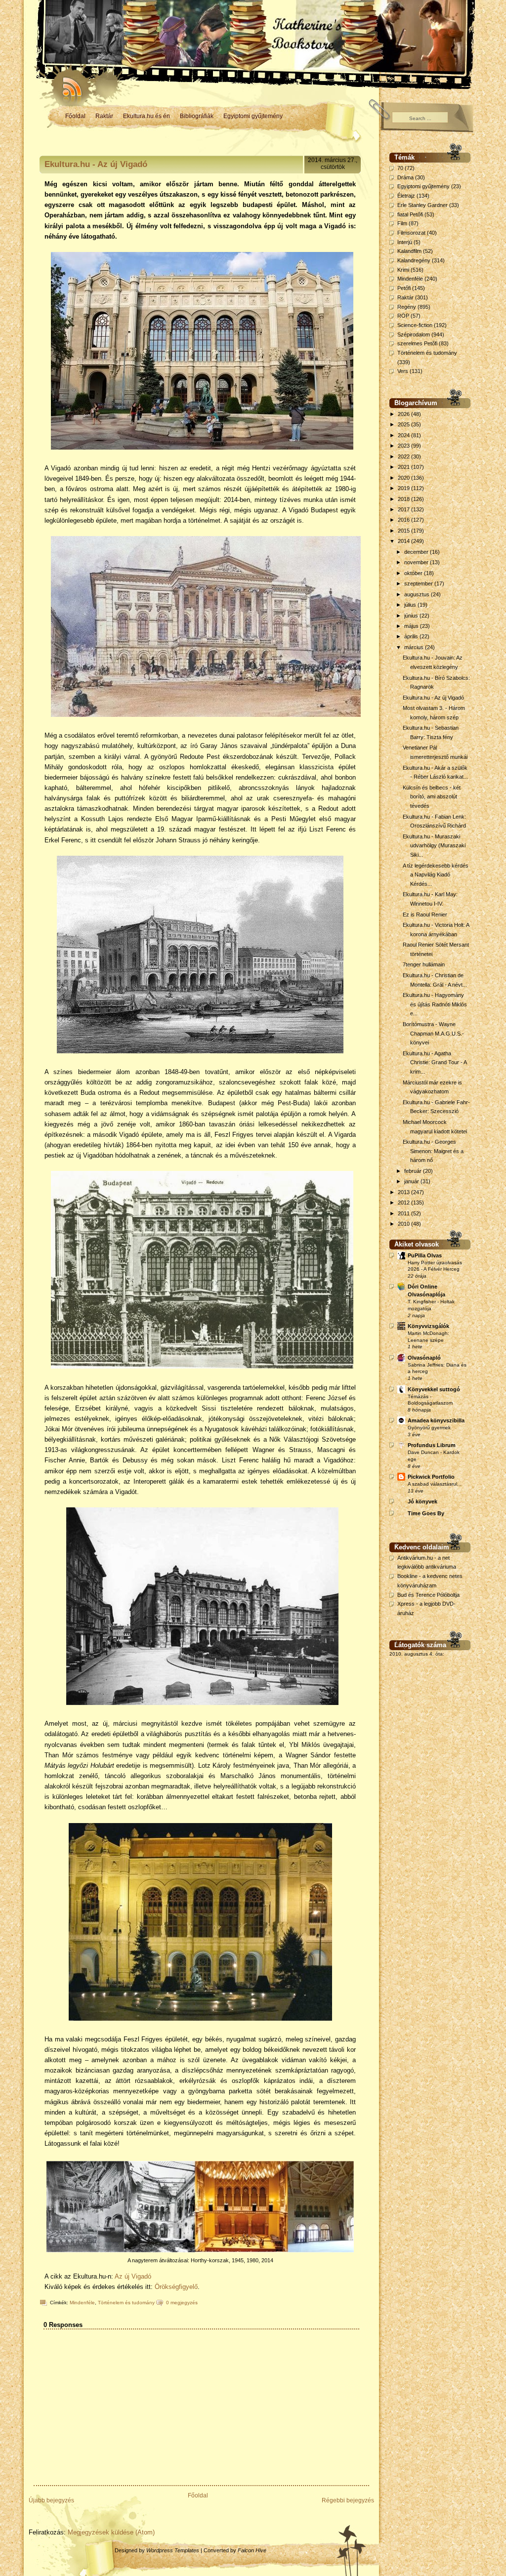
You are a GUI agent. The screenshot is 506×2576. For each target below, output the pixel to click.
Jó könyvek (422, 1501)
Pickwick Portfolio (431, 1477)
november (417, 562)
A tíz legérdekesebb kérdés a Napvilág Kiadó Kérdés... (436, 875)
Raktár (104, 116)
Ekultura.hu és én (147, 116)
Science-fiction (415, 325)
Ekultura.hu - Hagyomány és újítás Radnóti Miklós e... (435, 1004)
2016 (404, 520)
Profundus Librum (432, 1445)
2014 (404, 541)
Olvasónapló (424, 1358)
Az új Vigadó (133, 2276)
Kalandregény (414, 260)
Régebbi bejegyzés (348, 2500)
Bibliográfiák (197, 116)
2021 (404, 467)
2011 (404, 1213)
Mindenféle (82, 2303)
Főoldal (75, 116)
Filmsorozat (411, 233)
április (412, 636)
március (415, 647)
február (414, 1171)
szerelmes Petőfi (417, 343)
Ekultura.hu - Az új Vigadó (96, 164)
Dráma (405, 177)
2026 (404, 414)
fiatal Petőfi (410, 214)
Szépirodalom (414, 334)
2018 (404, 499)
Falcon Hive (252, 2550)
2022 (404, 457)
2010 (404, 1224)
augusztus (418, 594)
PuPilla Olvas (425, 1255)
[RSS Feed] (68, 84)
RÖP (403, 316)
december (417, 552)
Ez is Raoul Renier (425, 914)
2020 (404, 478)
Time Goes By (426, 1513)
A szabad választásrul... (435, 1484)
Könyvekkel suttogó (434, 1389)
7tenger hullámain (424, 964)
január (412, 1181)
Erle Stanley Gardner (422, 205)
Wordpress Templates (173, 2550)
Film (402, 223)
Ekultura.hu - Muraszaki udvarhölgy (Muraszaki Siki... (434, 846)
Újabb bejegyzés (51, 2500)
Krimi (403, 270)
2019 (404, 488)
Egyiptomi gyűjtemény (253, 116)
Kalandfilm (409, 251)
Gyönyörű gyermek (429, 1428)
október (414, 573)
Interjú (405, 242)
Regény (407, 307)
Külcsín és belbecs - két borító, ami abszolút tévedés (432, 797)
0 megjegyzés (182, 2303)
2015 (404, 531)
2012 (404, 1203)
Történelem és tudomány (126, 2303)
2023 (404, 446)
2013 (404, 1192)
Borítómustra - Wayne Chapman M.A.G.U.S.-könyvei (433, 1033)
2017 (404, 509)
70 (400, 168)
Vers (403, 371)
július (411, 605)
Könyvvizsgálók (428, 1326)
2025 (404, 424)
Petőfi (404, 288)
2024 (404, 435)
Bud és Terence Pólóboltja (428, 1595)
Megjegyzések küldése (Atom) (111, 2532)
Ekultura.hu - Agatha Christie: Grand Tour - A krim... (435, 1062)
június (412, 616)
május (412, 626)
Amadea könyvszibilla (436, 1420)
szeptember (419, 583)
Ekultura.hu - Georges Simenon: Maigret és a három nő (433, 1151)
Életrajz (406, 196)
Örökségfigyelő (176, 2287)
